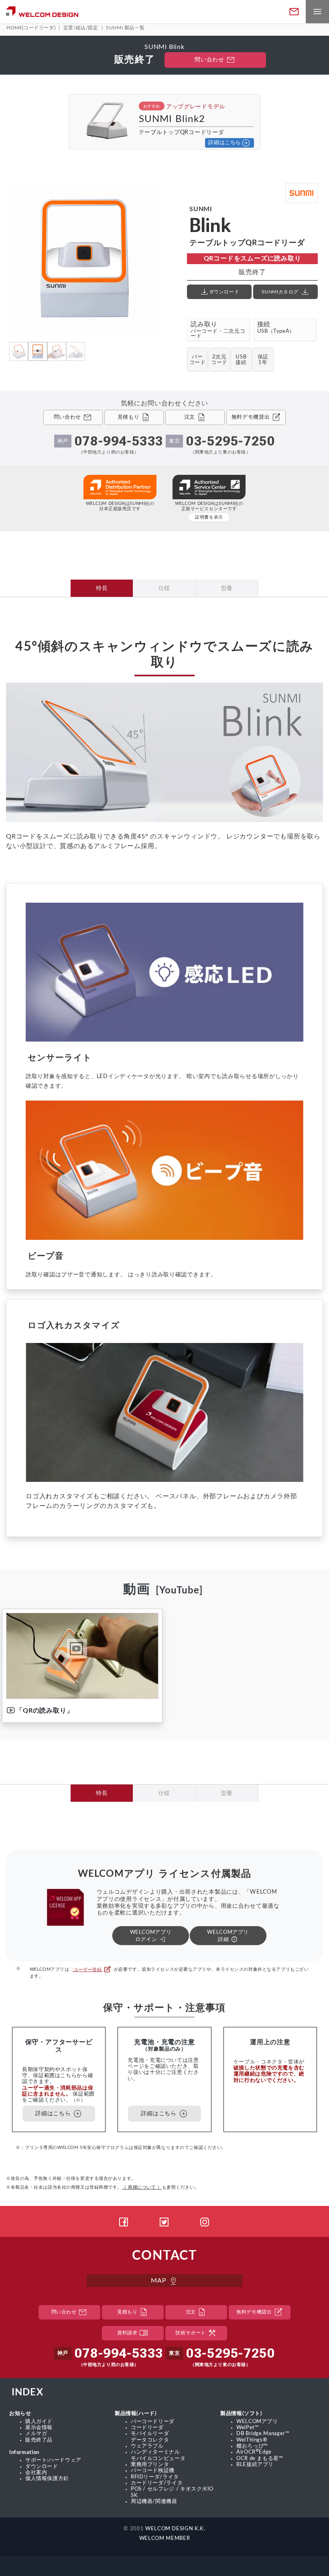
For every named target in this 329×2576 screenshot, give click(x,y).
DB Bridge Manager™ (263, 2434)
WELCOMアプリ (257, 2421)
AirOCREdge (254, 2452)
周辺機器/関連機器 (154, 2501)
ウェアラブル (147, 2446)
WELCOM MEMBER (164, 2538)
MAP (164, 2281)
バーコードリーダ (153, 2421)
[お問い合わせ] (294, 12)
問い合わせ (215, 60)
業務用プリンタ (150, 2464)
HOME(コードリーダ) (31, 28)
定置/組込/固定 (81, 28)
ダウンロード (42, 2466)
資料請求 (133, 2333)
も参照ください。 (160, 2187)
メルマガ (36, 2434)
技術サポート (196, 2333)
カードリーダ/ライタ (157, 2483)
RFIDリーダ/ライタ (155, 2477)
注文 (196, 2312)
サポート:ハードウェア (53, 2460)
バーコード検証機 (153, 2470)
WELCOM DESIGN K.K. (175, 2529)
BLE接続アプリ (255, 2464)
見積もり (133, 2312)
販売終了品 (39, 2440)
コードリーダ (147, 2427)
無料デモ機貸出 (260, 2312)
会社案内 (36, 2472)
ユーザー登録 (91, 1970)
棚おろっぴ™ (252, 2446)
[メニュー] (317, 12)
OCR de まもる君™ (260, 2458)
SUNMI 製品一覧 (125, 28)
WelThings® (252, 2440)
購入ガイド (39, 2421)
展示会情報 (39, 2427)
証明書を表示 (209, 517)
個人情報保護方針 (47, 2478)
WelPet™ (248, 2427)
